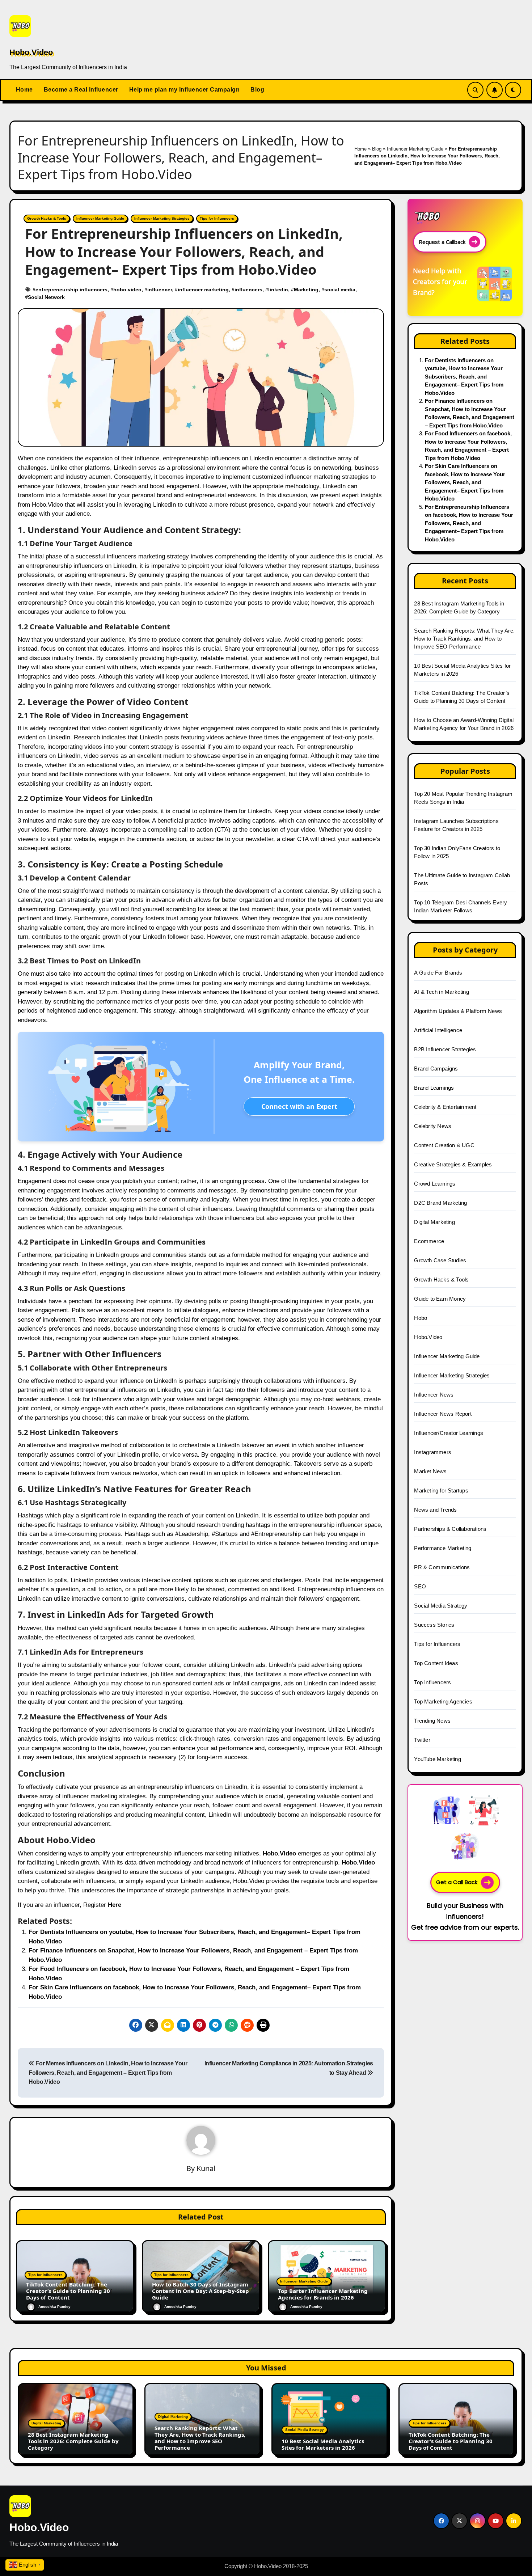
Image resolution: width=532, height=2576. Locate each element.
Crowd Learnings (435, 1184)
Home (24, 90)
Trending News (432, 1721)
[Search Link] (475, 90)
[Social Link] (441, 2521)
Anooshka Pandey (54, 2307)
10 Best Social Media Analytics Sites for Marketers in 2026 (323, 2444)
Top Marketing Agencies (443, 1701)
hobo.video (127, 290)
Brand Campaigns (436, 1069)
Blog (257, 90)
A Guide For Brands (438, 973)
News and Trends (435, 1510)
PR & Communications (442, 1567)
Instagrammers (433, 1452)
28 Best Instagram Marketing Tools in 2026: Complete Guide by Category (73, 2441)
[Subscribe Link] (495, 90)
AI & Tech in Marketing (441, 992)
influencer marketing (203, 290)
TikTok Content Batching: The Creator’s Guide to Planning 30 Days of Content (68, 2291)
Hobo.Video (31, 52)
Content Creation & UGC (444, 1145)
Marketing (306, 290)
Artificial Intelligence (438, 1030)
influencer (160, 290)
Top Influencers (432, 1682)
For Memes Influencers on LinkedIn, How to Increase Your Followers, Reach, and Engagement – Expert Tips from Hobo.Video (108, 2073)
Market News (430, 1471)
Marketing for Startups (441, 1490)
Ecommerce (429, 1241)
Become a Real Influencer (81, 90)
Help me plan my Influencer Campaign (185, 90)
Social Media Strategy (441, 1606)
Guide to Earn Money (440, 1299)
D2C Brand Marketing (440, 1203)
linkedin (278, 290)
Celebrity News (433, 1126)
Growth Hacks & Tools (47, 218)
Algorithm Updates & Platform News (458, 1011)
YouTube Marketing (437, 1759)
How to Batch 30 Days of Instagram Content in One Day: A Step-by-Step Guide (200, 2291)
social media (340, 290)
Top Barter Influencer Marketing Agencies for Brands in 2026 (323, 2294)
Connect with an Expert (299, 1106)
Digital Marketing (434, 1222)
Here (115, 1905)
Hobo (421, 1318)
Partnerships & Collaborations (450, 1529)
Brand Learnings (434, 1088)
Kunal (206, 2168)
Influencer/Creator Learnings (449, 1433)
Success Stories (434, 1625)
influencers (248, 290)
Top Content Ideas (436, 1663)
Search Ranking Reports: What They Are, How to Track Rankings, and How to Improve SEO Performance (464, 639)
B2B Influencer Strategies (445, 1049)
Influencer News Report (443, 1414)
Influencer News (434, 1395)
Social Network (46, 297)
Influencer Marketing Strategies (162, 218)
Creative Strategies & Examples (453, 1164)
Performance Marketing (443, 1548)
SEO (420, 1586)
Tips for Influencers (217, 218)
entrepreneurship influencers (71, 290)
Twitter (422, 1740)
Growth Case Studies (440, 1260)
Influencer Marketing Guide (415, 149)
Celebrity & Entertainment (445, 1107)
